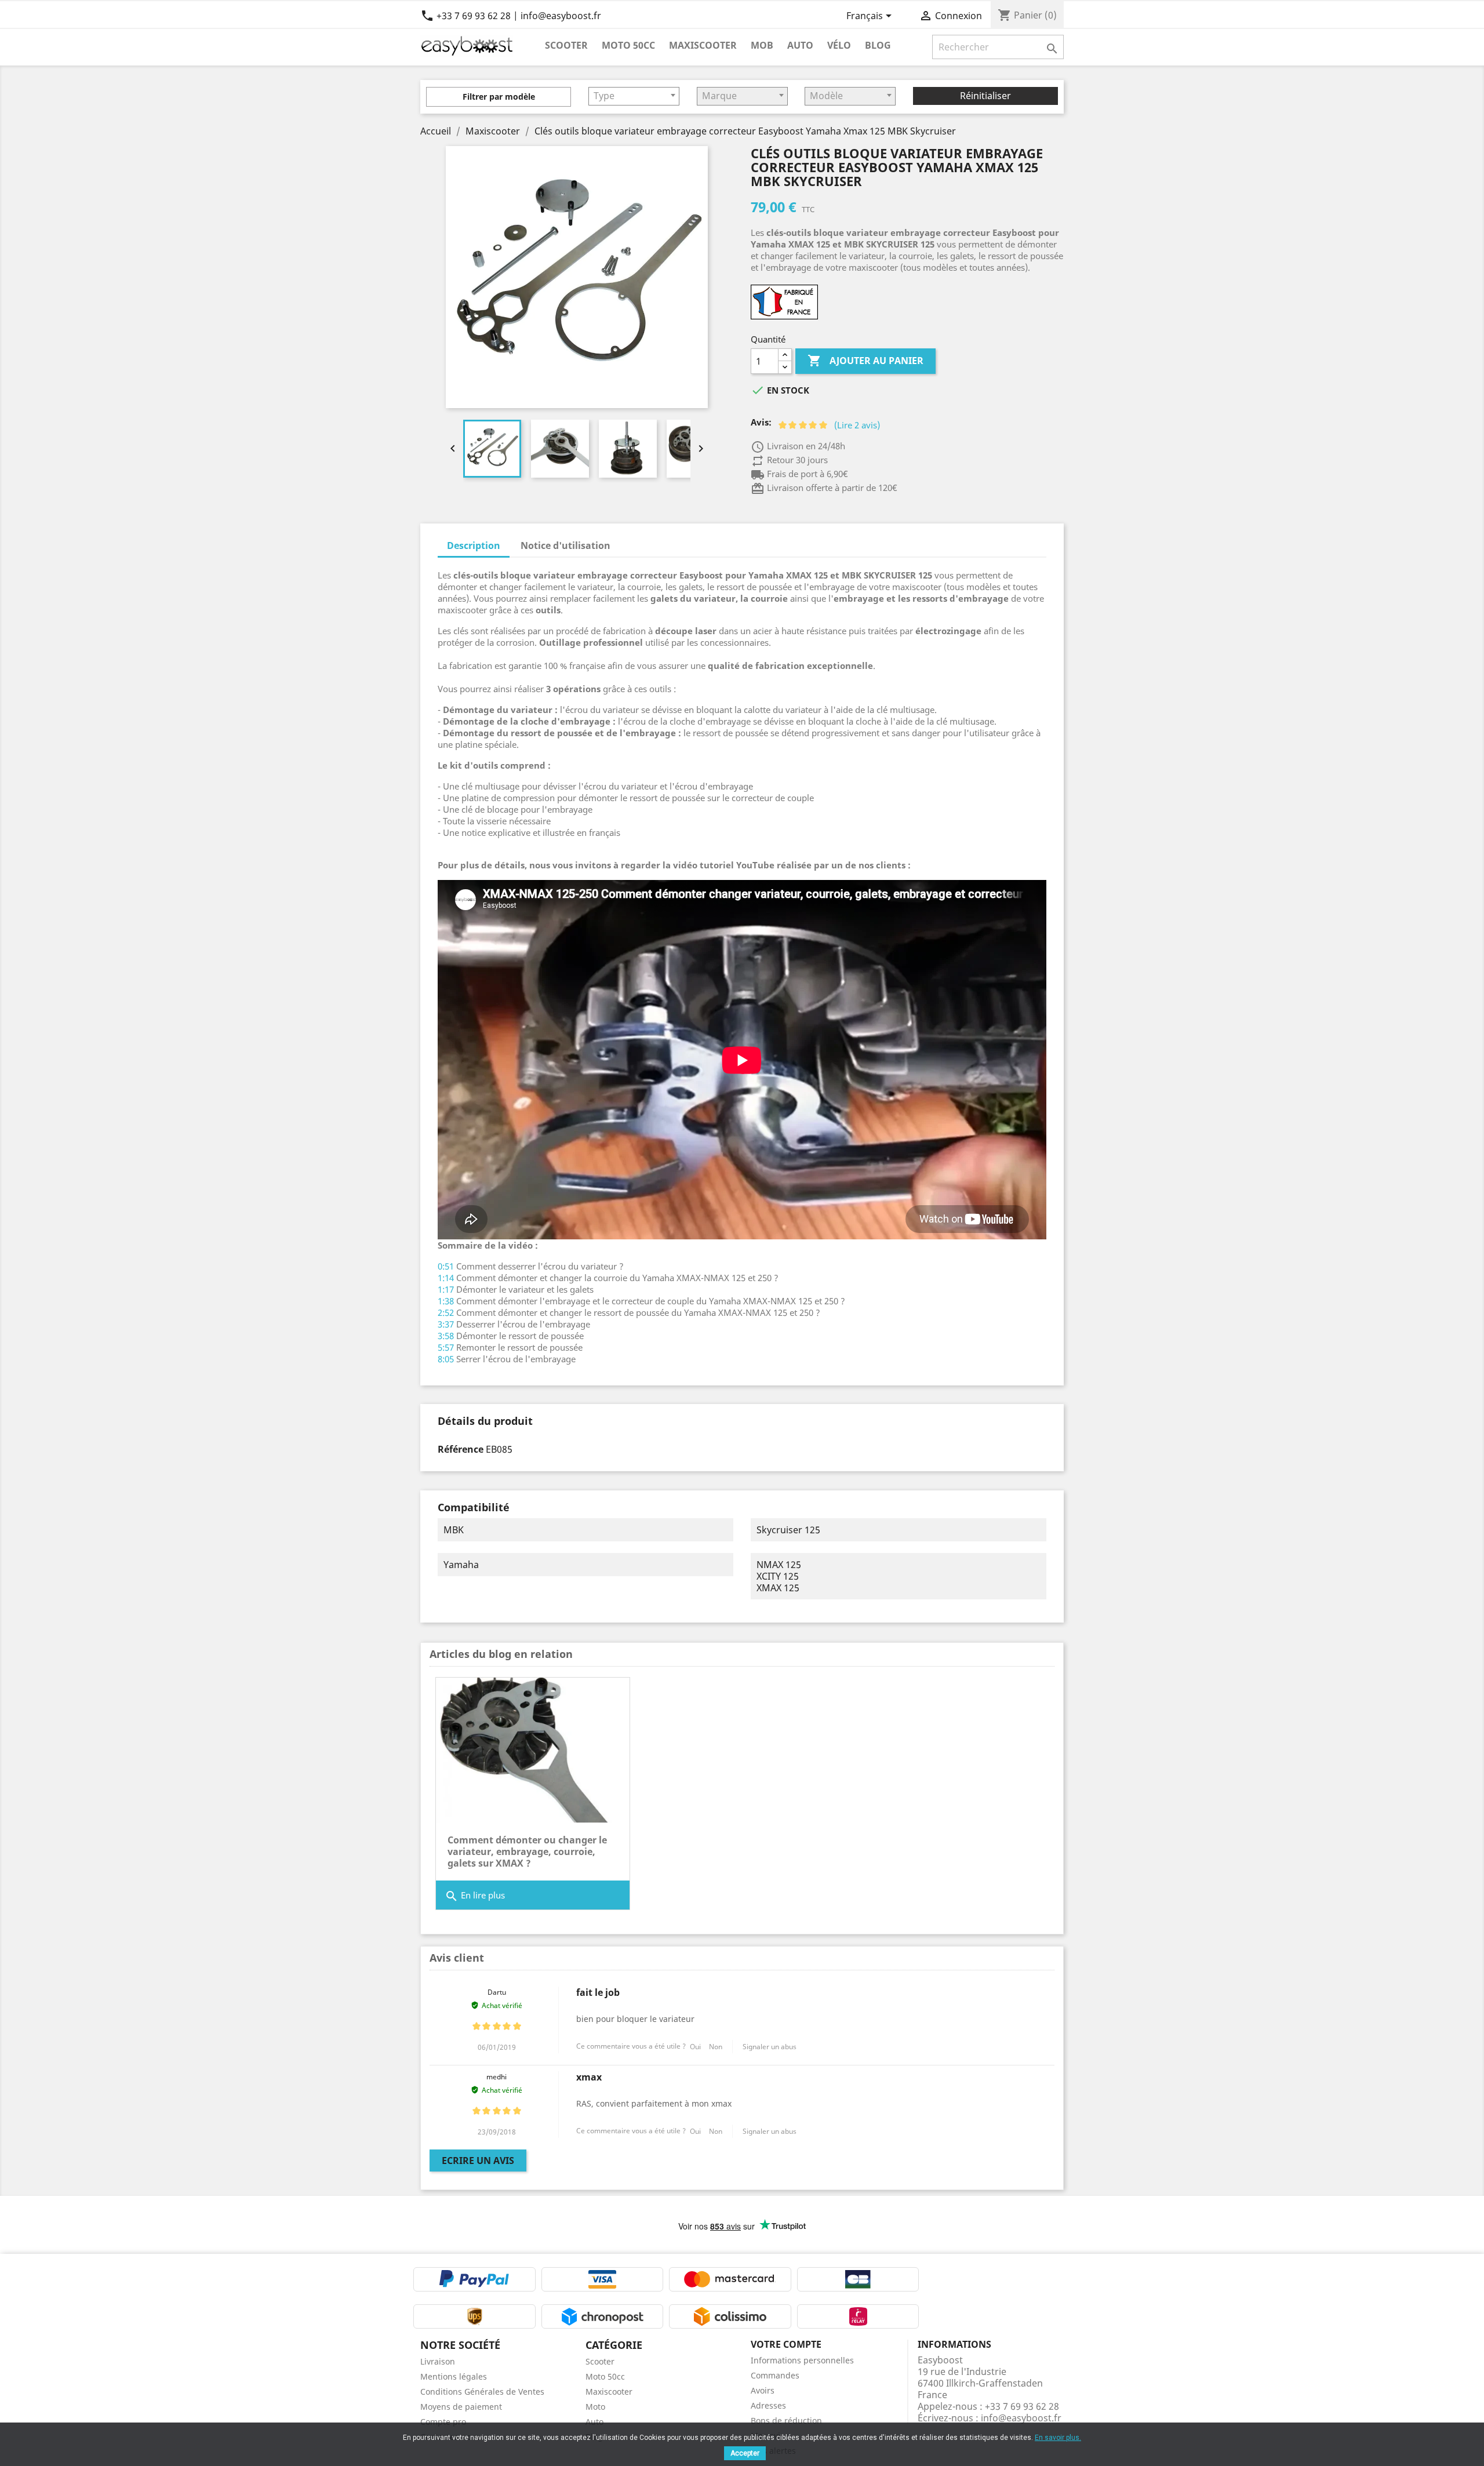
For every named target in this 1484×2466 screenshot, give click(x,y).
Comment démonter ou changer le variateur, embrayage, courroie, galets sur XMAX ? (527, 1852)
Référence (461, 1449)
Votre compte (786, 2344)
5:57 (446, 1347)
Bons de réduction (786, 2420)
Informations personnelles (802, 2360)
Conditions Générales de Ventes (482, 2392)
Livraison (438, 2361)
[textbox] (634, 96)
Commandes (775, 2375)
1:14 (446, 1278)
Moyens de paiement (461, 2407)
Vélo (839, 45)
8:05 (446, 1359)
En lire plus (475, 1896)
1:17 (446, 1289)
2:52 (446, 1312)
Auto (800, 45)
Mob (762, 45)
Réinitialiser (985, 96)
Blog (878, 45)
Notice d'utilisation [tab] (565, 545)
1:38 (446, 1301)
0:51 (446, 1266)
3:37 (446, 1324)
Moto (595, 2407)
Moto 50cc (628, 45)
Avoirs (763, 2390)
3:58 (446, 1336)
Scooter (566, 45)
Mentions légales (454, 2376)
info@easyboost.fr (1021, 2418)
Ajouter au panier (865, 361)
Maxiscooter (703, 45)
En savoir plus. (1058, 2438)
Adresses (768, 2405)
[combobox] (634, 96)
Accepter (745, 2453)
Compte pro (443, 2422)
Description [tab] (474, 545)
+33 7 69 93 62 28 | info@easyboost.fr (511, 16)
